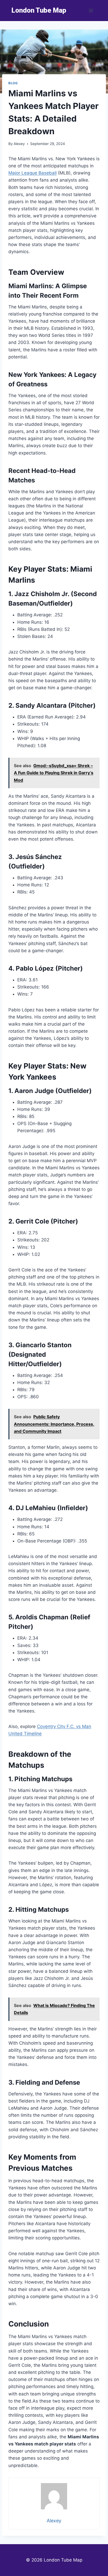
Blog (13, 83)
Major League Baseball (33, 173)
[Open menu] (91, 10)
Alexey (19, 144)
